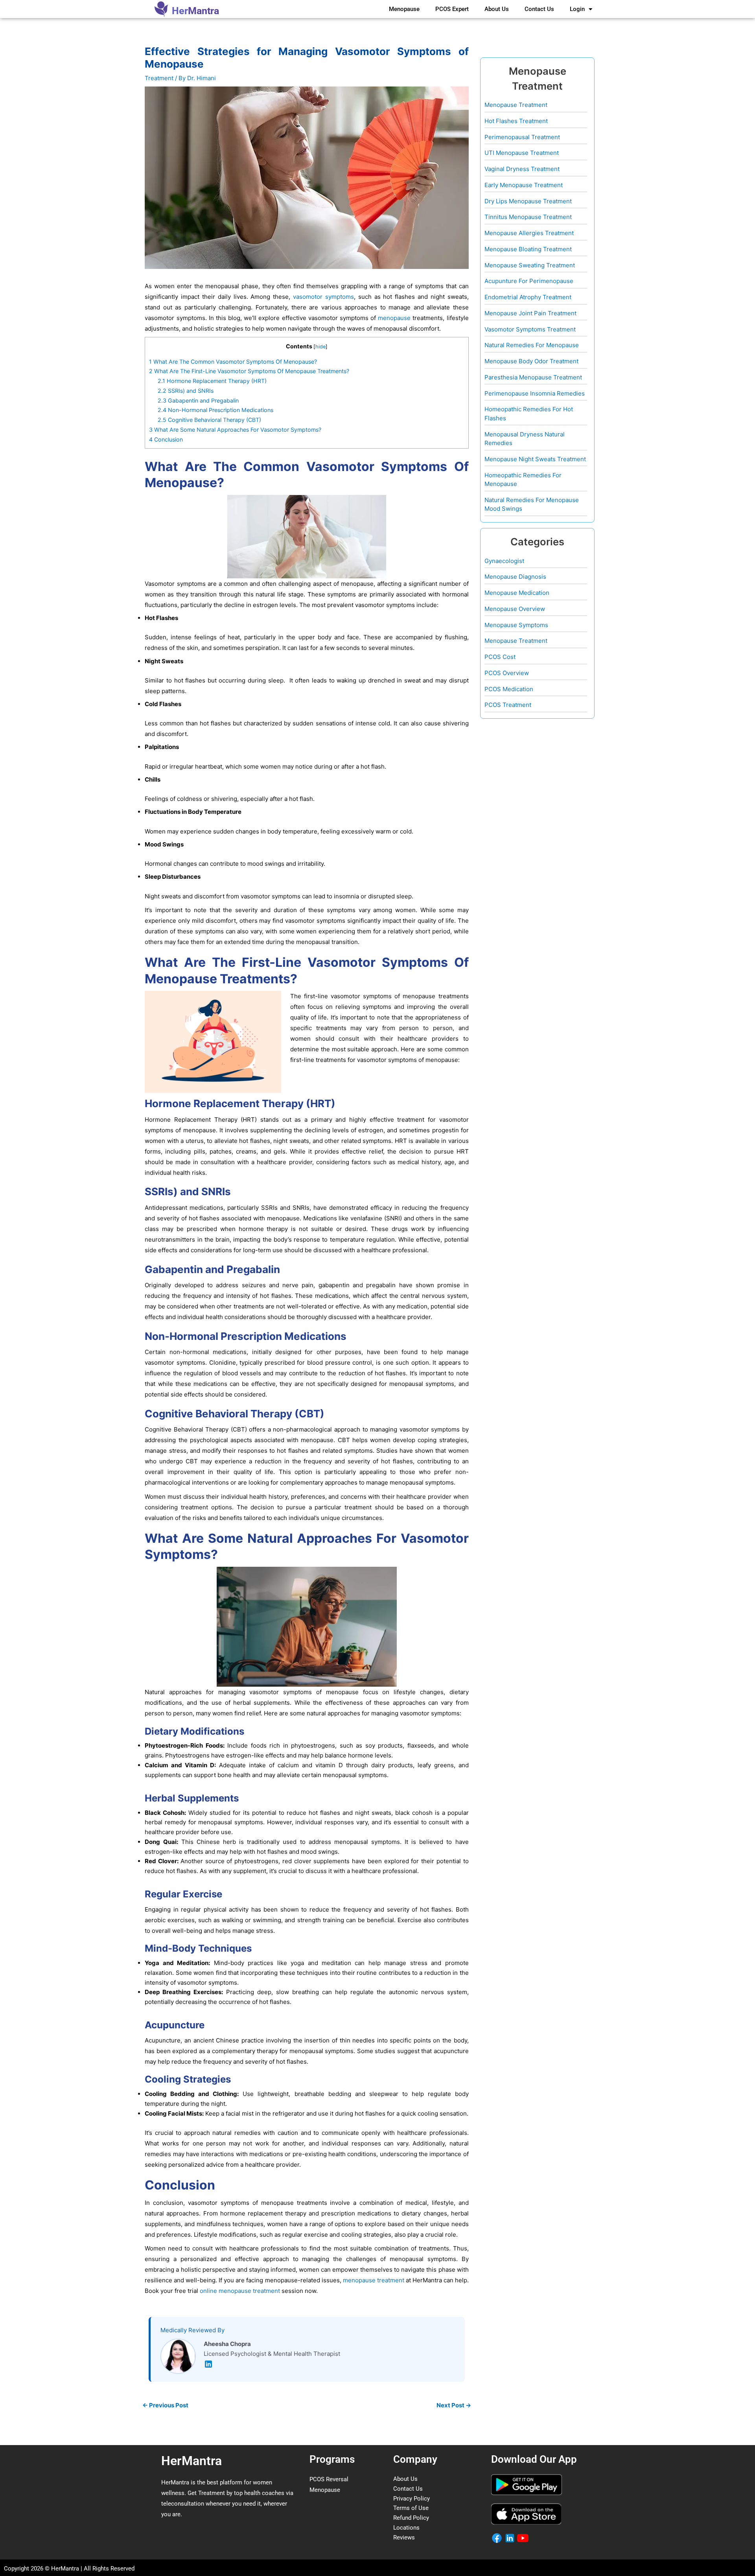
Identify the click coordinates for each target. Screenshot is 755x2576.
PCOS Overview (507, 673)
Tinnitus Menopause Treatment (528, 217)
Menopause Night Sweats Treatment (535, 459)
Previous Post (165, 2405)
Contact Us (539, 9)
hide (320, 347)
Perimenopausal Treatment (522, 137)
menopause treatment (374, 2280)
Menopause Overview (515, 609)
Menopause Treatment (516, 105)
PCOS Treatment (508, 705)
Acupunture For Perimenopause (529, 281)
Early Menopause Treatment (524, 185)
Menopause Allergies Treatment (529, 233)
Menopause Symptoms (516, 625)
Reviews (404, 2537)
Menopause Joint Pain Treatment (530, 313)
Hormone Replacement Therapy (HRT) (212, 381)
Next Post (454, 2405)
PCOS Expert (452, 9)
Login (577, 9)
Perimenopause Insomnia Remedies (535, 393)
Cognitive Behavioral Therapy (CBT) (209, 420)
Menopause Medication (517, 593)
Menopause (404, 9)
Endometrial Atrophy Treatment (528, 297)
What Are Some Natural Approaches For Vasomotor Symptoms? (235, 430)
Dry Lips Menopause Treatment (528, 201)
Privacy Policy (412, 2499)
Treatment (159, 78)
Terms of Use (411, 2508)
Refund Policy (411, 2518)
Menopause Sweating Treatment (530, 265)
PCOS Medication (509, 689)
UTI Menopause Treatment (522, 153)
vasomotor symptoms (323, 297)
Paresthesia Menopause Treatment (533, 377)
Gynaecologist (504, 561)
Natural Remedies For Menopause (532, 345)
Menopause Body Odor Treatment (531, 361)
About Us (497, 9)
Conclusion (166, 439)
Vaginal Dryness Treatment (522, 169)
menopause (394, 318)
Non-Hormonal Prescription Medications (215, 410)
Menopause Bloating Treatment (528, 249)
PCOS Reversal (329, 2479)
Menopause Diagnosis (515, 577)
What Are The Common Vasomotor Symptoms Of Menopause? (233, 362)
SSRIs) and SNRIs (186, 391)
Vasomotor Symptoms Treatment (530, 329)
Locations (406, 2528)
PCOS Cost (500, 657)
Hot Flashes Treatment (516, 121)
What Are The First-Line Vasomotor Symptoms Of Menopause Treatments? (249, 371)
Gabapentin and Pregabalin (198, 400)
